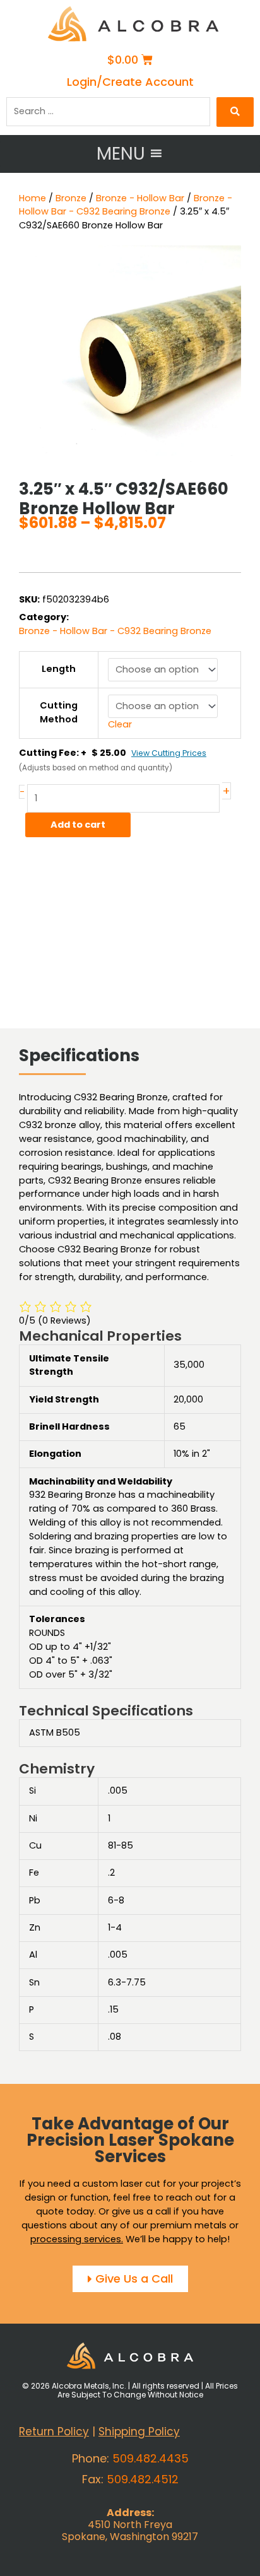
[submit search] (235, 112)
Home (32, 198)
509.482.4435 (151, 2458)
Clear (120, 724)
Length (59, 669)
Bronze (71, 198)
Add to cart (78, 825)
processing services (76, 2239)
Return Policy (54, 2432)
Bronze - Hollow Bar (140, 198)
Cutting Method (59, 712)
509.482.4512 (143, 2479)
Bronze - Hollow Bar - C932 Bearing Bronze (126, 205)
